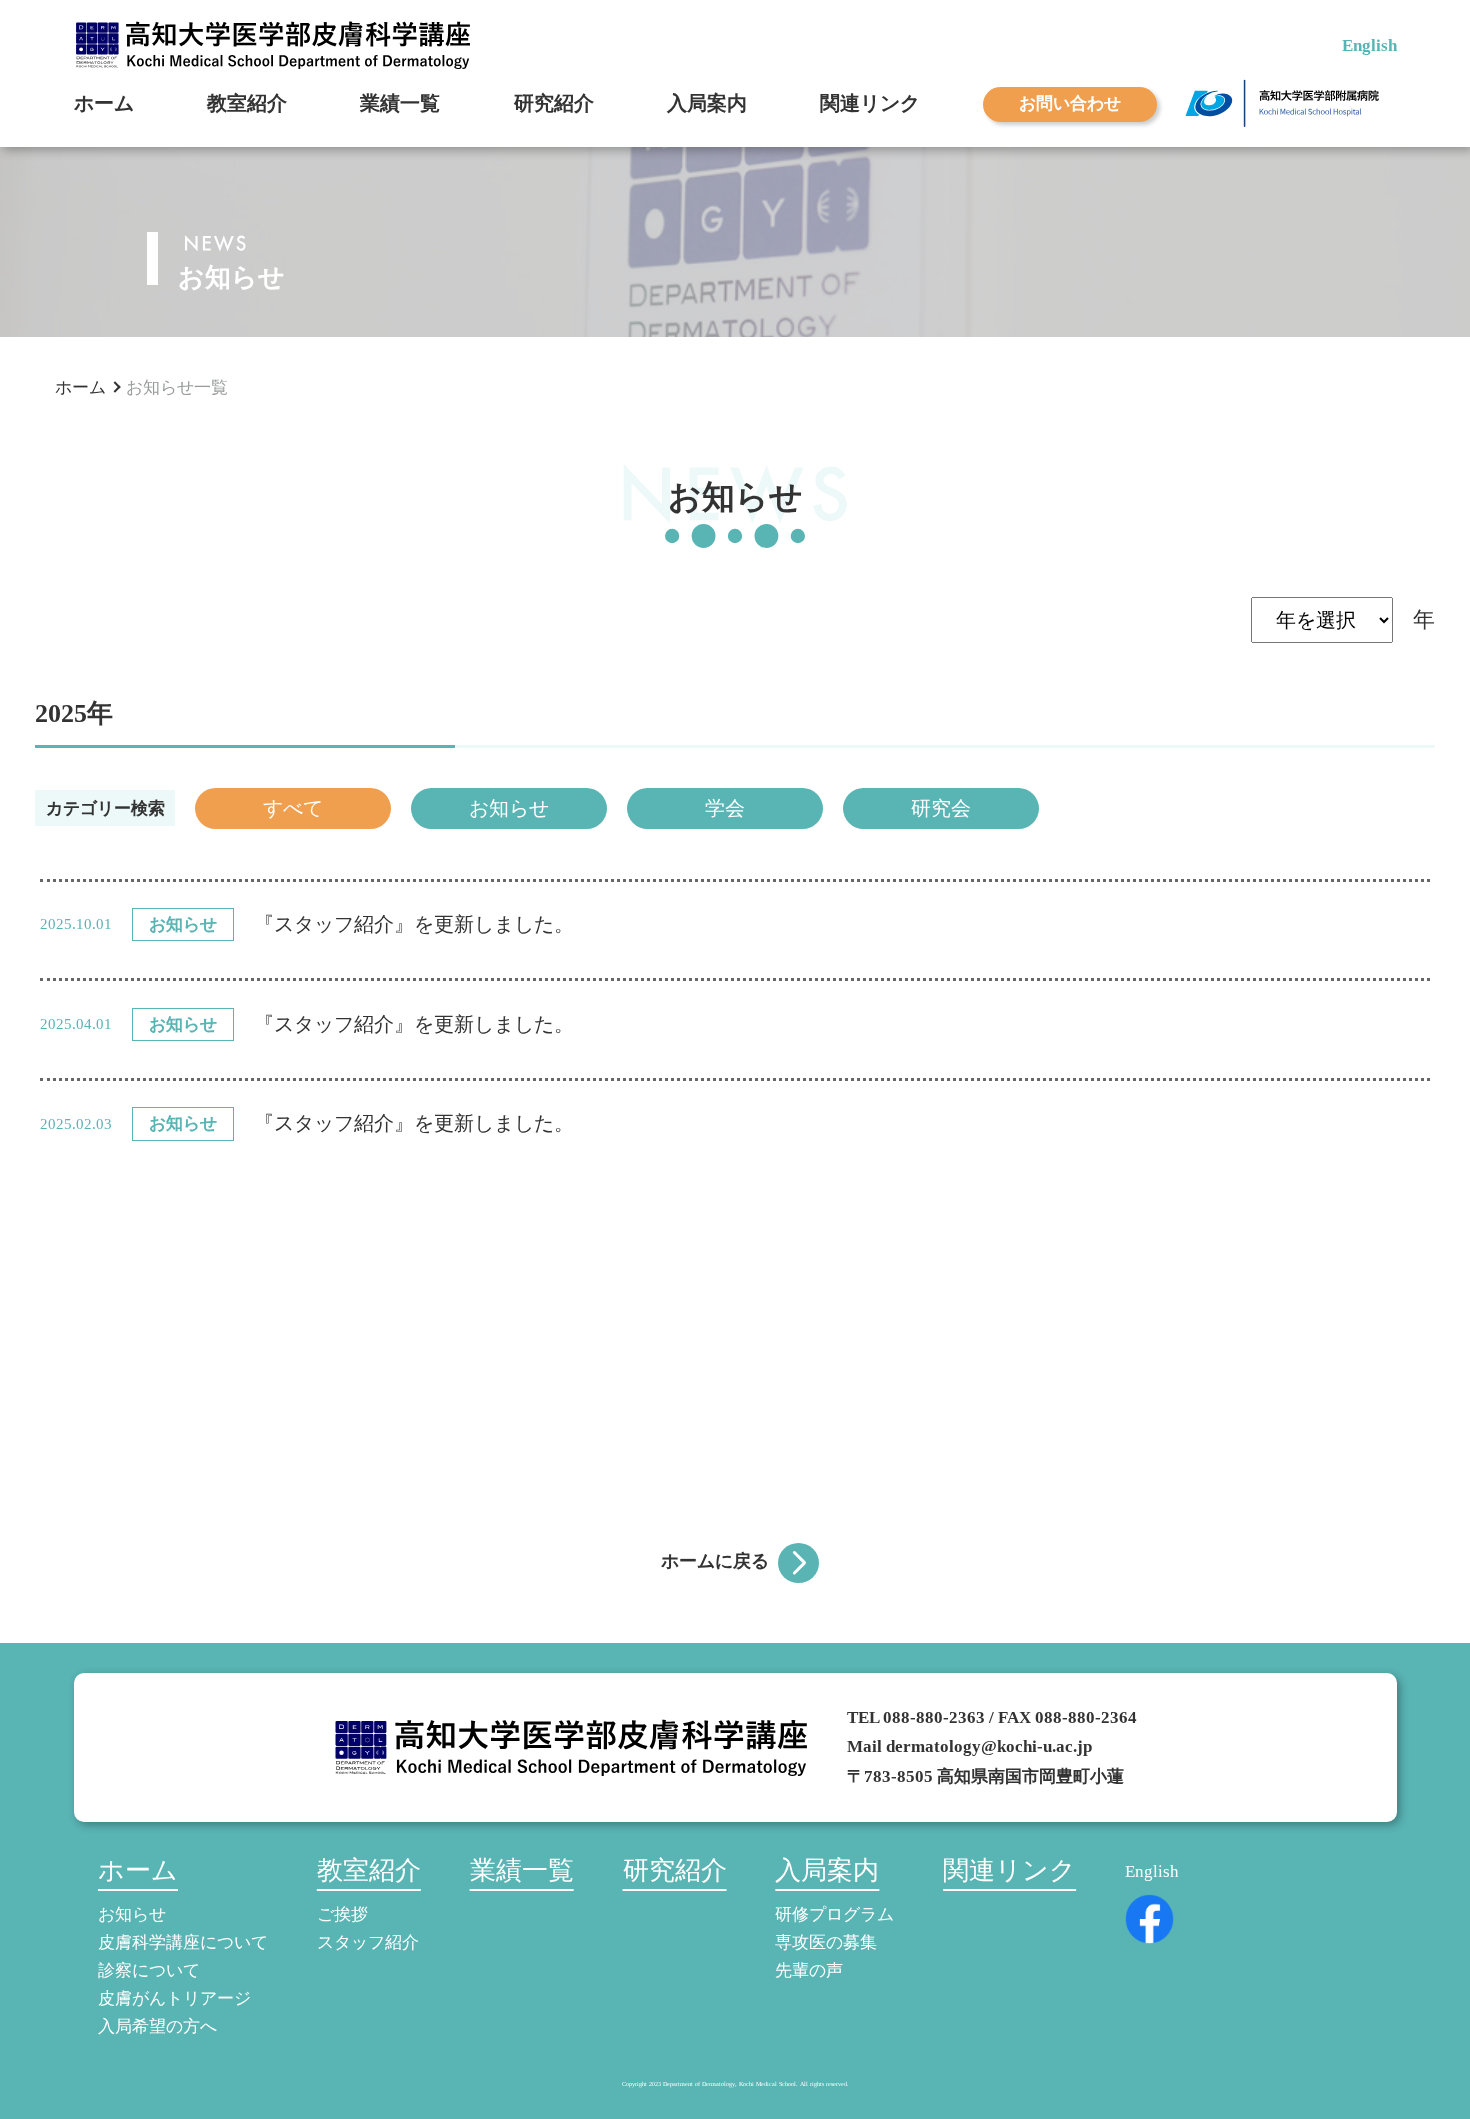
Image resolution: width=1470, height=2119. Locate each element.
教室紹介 (247, 103)
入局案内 (707, 103)
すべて (293, 808)
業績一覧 (400, 103)
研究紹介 (554, 103)
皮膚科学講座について (183, 1942)
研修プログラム (834, 1914)
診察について (149, 1970)
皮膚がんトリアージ (174, 1998)
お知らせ (509, 808)
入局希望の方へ (157, 2026)
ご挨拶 (342, 1914)
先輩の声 (809, 1970)
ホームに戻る (715, 1561)
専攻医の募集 (826, 1942)
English (1369, 45)
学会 (725, 808)
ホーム (104, 103)
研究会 (941, 808)
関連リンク (870, 103)
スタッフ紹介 (368, 1942)
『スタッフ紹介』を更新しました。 (414, 924)
